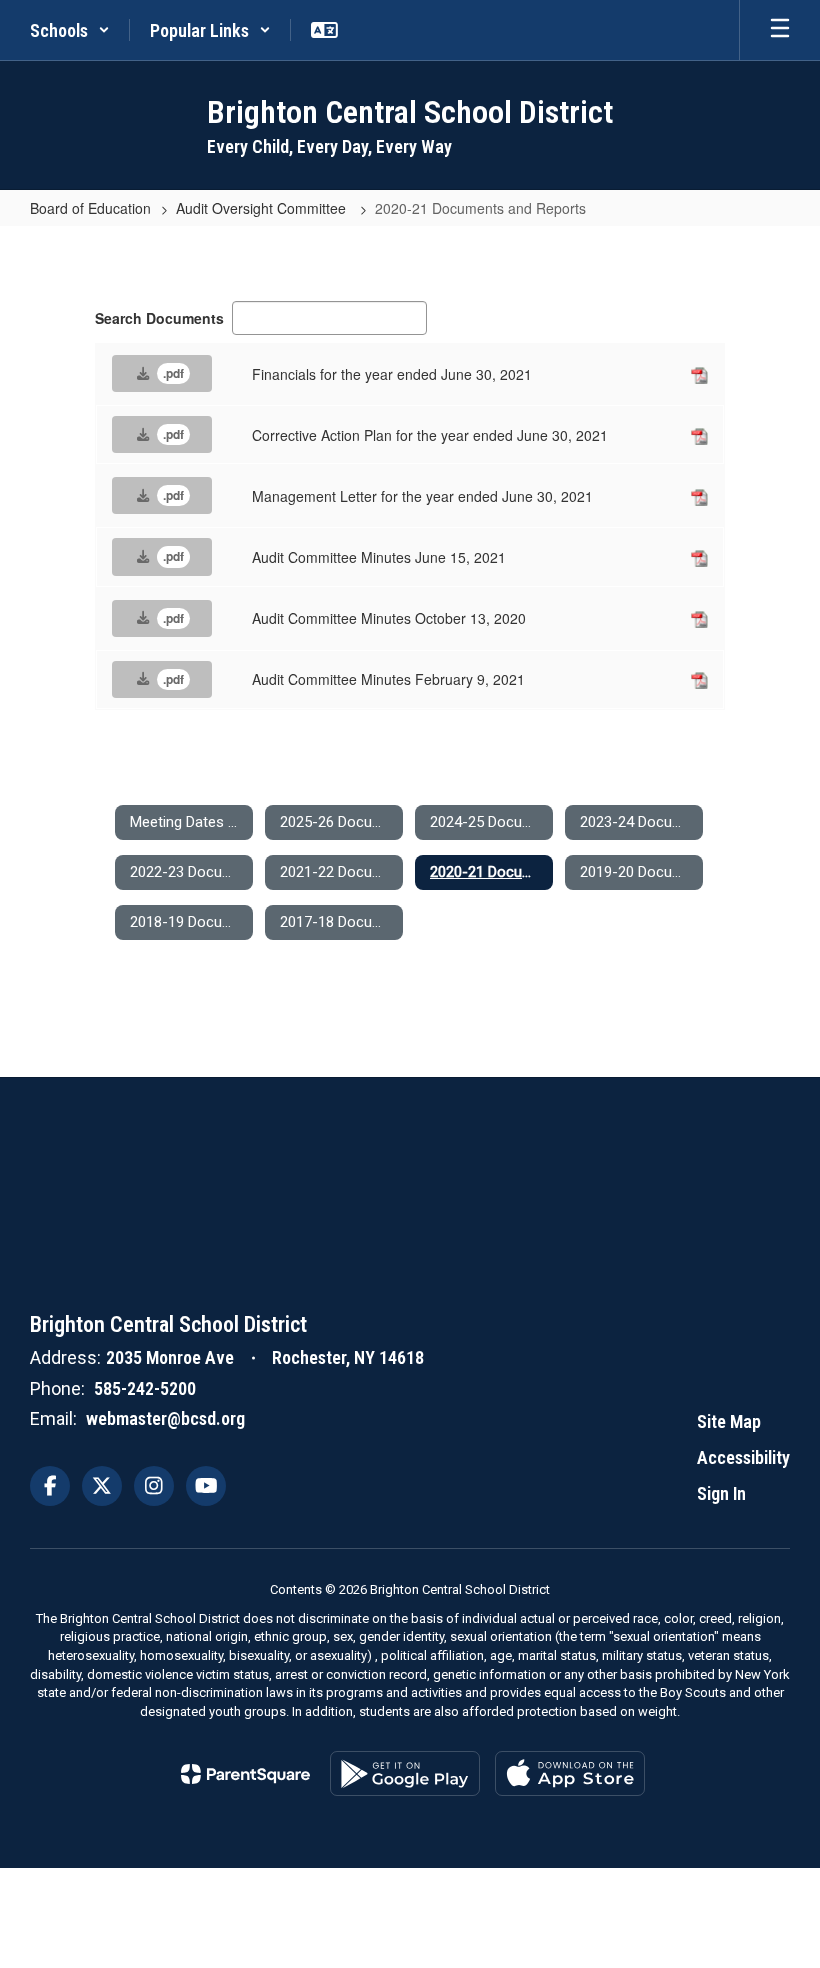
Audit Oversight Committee (263, 208)
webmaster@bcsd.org (165, 1418)
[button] (70, 30)
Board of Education (90, 208)
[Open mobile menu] (780, 30)
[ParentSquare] (245, 1774)
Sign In (721, 1493)
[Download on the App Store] (570, 1773)
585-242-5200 (145, 1388)
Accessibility (743, 1457)
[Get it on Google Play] (405, 1773)
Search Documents (159, 318)
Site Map (729, 1421)
